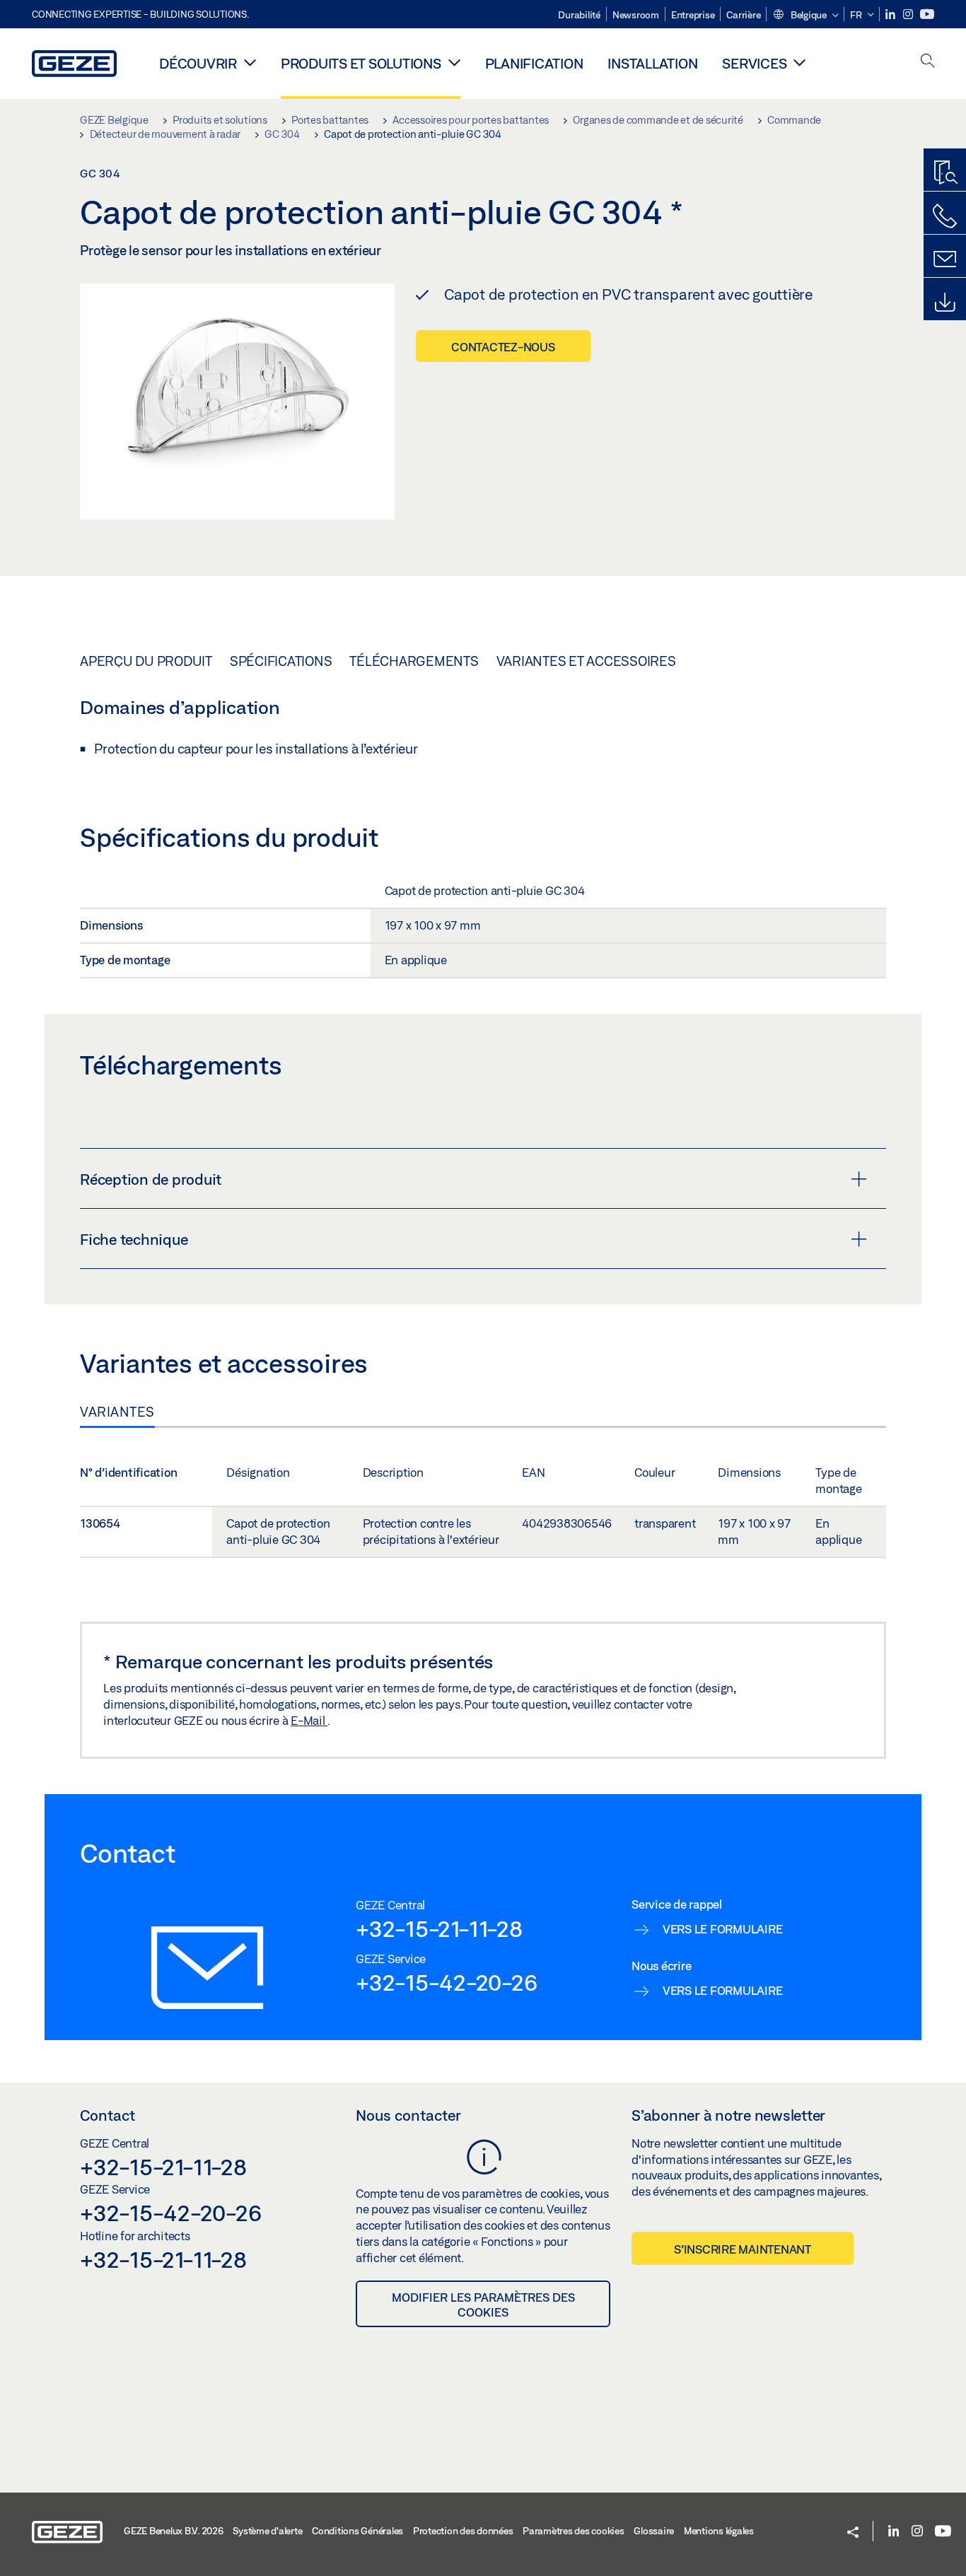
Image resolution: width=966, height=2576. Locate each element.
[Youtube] (927, 14)
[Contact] (945, 259)
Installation (652, 63)
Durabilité (579, 15)
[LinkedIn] (891, 14)
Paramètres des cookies (574, 2531)
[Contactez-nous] (945, 216)
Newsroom (636, 15)
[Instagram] (909, 14)
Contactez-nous (503, 347)
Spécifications (281, 661)
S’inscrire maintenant (743, 2249)
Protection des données (463, 2531)
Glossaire (654, 2531)
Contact (107, 2115)
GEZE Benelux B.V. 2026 (174, 2531)
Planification (534, 63)
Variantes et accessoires (586, 661)
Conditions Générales (357, 2531)
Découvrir (198, 63)
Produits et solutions (361, 63)
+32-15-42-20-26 (446, 1982)
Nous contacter (408, 2115)
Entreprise (693, 15)
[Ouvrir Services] (799, 62)
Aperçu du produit (146, 661)
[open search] (928, 62)
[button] (805, 16)
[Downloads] (945, 303)
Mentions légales (719, 2531)
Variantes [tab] (117, 1412)
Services (754, 63)
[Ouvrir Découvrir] (250, 62)
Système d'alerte (267, 2531)
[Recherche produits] (945, 173)
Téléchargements (414, 661)
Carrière (743, 15)
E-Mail (309, 1720)
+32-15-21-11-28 (439, 1928)
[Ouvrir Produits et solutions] (454, 62)
